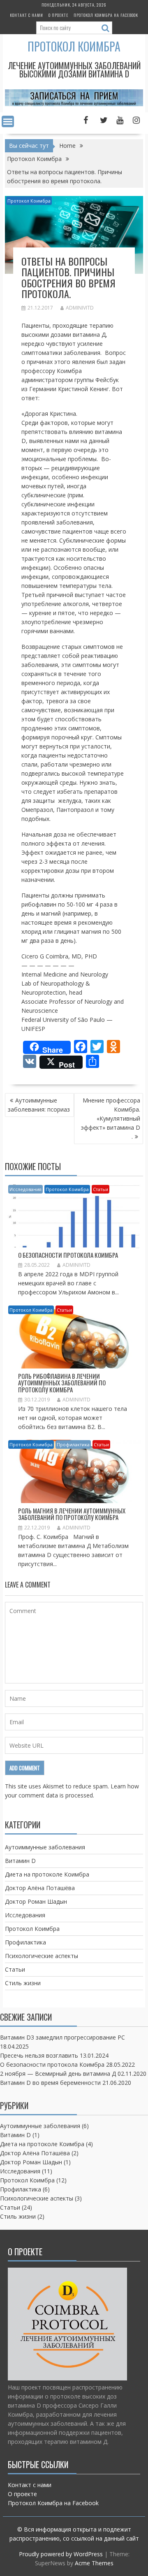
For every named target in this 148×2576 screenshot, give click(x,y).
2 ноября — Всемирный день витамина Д (58, 2074)
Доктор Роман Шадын (36, 1901)
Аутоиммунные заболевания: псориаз (39, 1105)
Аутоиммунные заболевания (45, 1847)
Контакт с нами (27, 15)
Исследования (25, 1189)
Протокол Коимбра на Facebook (106, 15)
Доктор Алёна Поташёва (40, 1888)
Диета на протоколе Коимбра (47, 1874)
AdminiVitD (80, 308)
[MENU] (8, 121)
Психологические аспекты (42, 1956)
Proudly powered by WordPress (61, 2554)
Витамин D (20, 1861)
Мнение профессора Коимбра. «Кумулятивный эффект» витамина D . (111, 1118)
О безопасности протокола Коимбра (68, 1255)
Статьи (101, 1189)
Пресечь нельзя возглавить (39, 2055)
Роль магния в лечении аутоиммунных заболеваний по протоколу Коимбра (72, 1514)
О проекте (58, 15)
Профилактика (73, 1444)
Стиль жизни (23, 1983)
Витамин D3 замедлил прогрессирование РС (62, 2037)
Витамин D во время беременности (50, 2083)
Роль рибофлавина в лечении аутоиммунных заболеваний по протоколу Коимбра (62, 1383)
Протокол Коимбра (74, 46)
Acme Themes (94, 2563)
